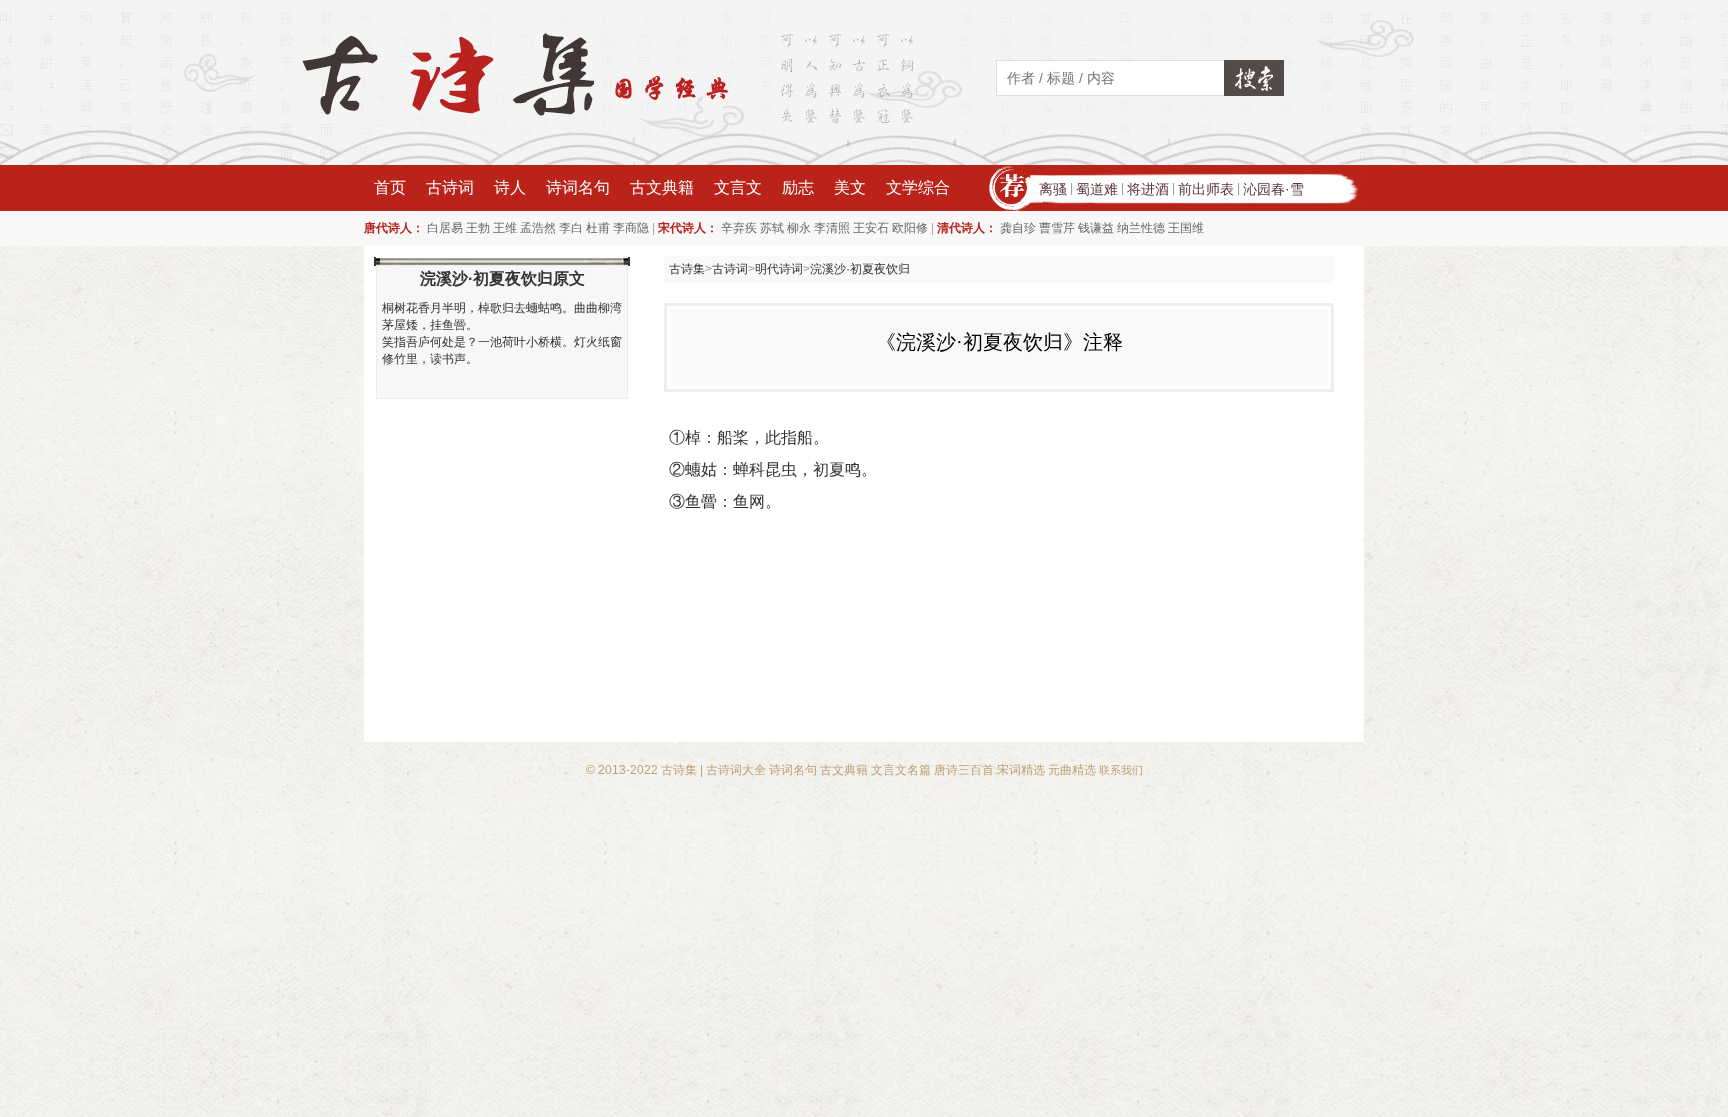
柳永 (799, 228)
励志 (798, 187)
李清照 (832, 228)
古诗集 (687, 269)
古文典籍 (662, 187)
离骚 (1053, 189)
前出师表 (1206, 189)
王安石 (871, 228)
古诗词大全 (736, 770)
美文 (850, 187)
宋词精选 (1021, 770)
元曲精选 (1072, 770)
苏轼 (772, 228)
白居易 (445, 228)
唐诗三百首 (964, 770)
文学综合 (918, 187)
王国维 (1186, 228)
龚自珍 (1018, 228)
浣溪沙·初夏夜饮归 (860, 269)
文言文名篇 (901, 770)
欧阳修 (910, 228)
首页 (390, 187)
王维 (505, 228)
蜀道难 (1097, 189)
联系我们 (1121, 770)
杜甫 (598, 228)
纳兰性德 (1141, 228)
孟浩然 (538, 228)
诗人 (510, 187)
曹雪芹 (1057, 228)
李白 (571, 228)
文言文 (738, 187)
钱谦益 (1096, 228)
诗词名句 (578, 187)
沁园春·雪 (1273, 189)
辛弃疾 (739, 228)
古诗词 (450, 187)
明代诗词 (779, 269)
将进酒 (1148, 189)
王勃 (478, 228)
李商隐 (631, 228)
